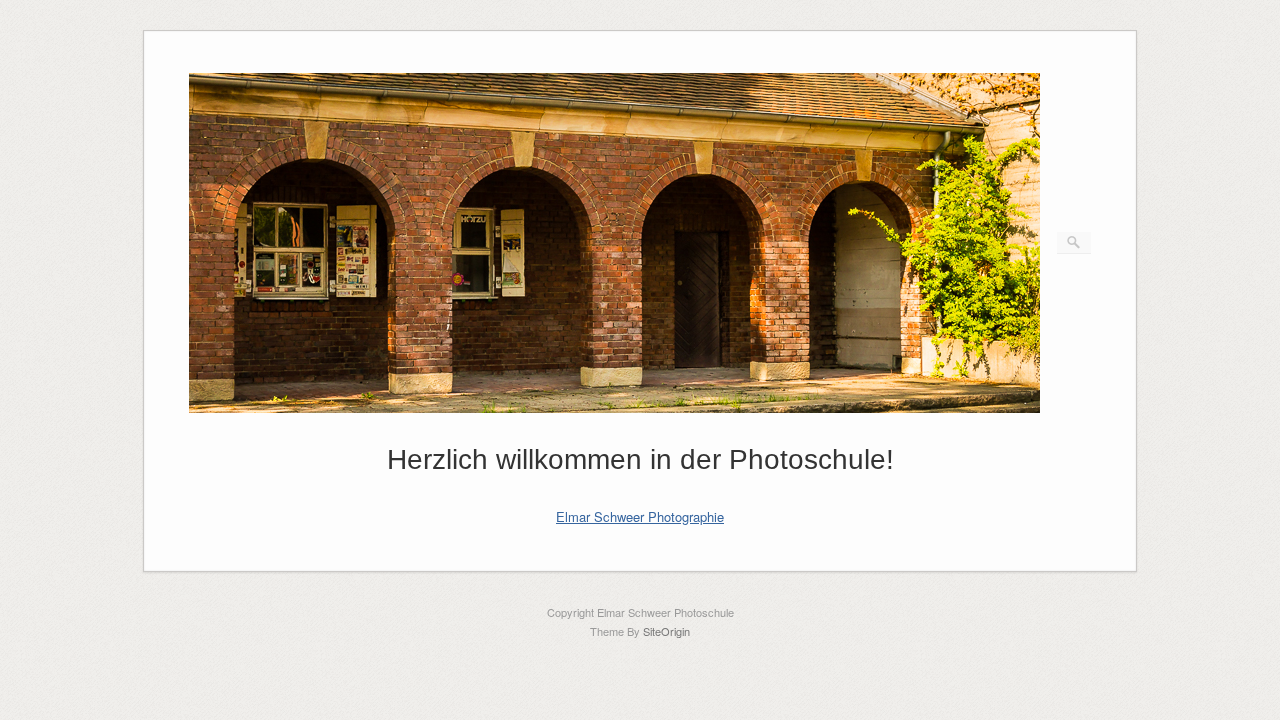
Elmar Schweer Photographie (640, 516)
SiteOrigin (666, 631)
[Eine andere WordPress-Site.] (614, 407)
